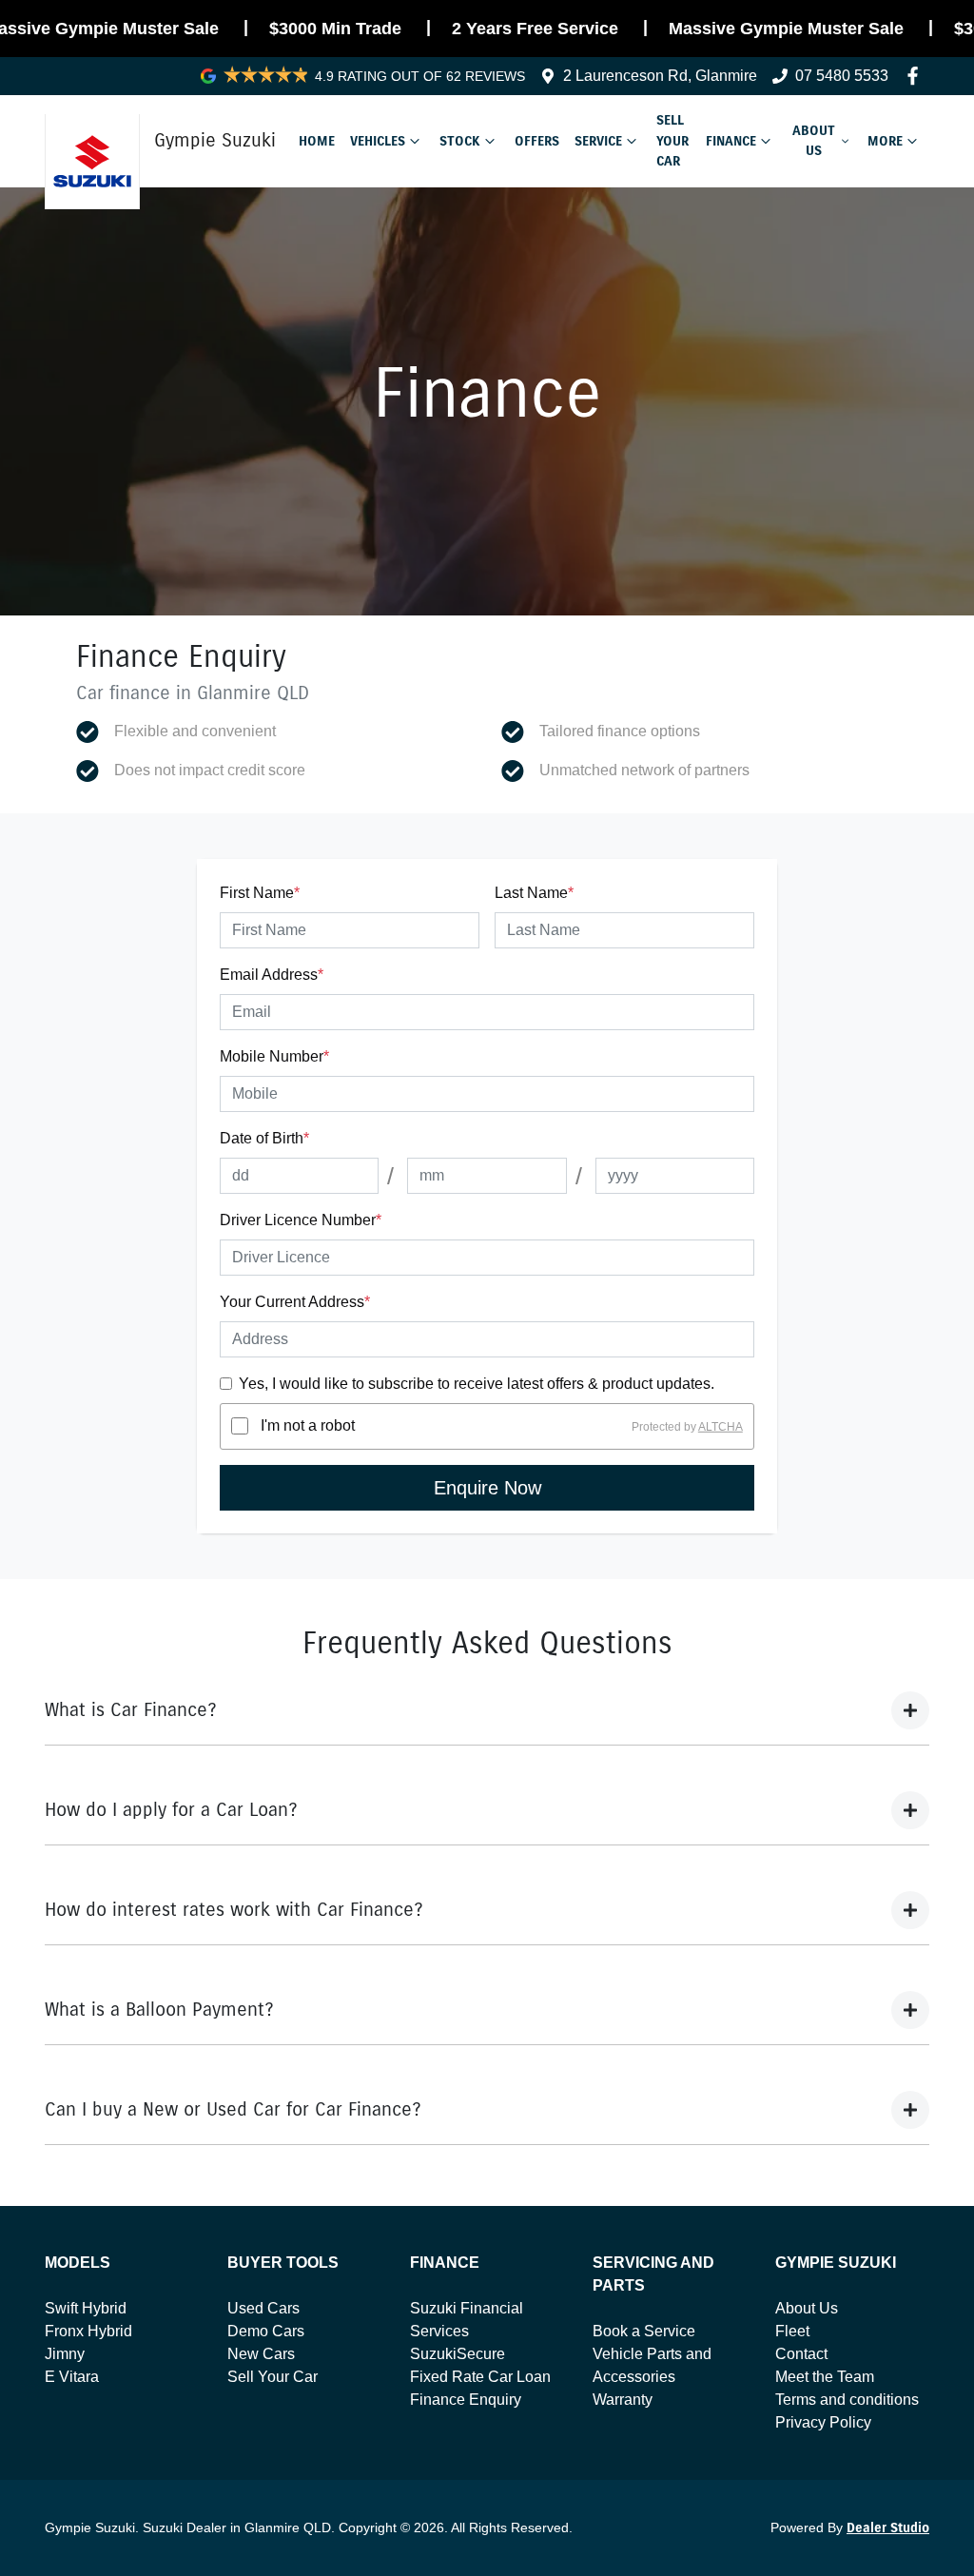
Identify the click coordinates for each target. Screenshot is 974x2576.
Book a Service (644, 2331)
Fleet (792, 2331)
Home (317, 141)
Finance (731, 141)
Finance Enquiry (466, 2400)
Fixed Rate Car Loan (480, 2377)
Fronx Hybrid (88, 2331)
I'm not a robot (308, 1425)
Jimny (65, 2354)
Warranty (623, 2400)
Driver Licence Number (301, 1220)
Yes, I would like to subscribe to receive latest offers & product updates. (477, 1384)
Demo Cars (266, 2331)
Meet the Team (825, 2377)
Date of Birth (264, 1138)
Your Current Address (295, 1302)
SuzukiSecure (458, 2354)
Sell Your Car (672, 140)
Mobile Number (274, 1056)
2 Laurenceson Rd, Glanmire (660, 76)
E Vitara (72, 2377)
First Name (260, 893)
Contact (801, 2354)
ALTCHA (721, 1426)
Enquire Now (487, 1488)
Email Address (272, 975)
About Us (814, 141)
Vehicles (378, 141)
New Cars (261, 2354)
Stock (460, 141)
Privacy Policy (823, 2422)
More (885, 141)
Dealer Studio (888, 2528)
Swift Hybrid (86, 2308)
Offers (537, 141)
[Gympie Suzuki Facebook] (916, 76)
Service (598, 141)
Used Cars (263, 2308)
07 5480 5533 (842, 76)
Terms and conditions (847, 2400)
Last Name (534, 893)
